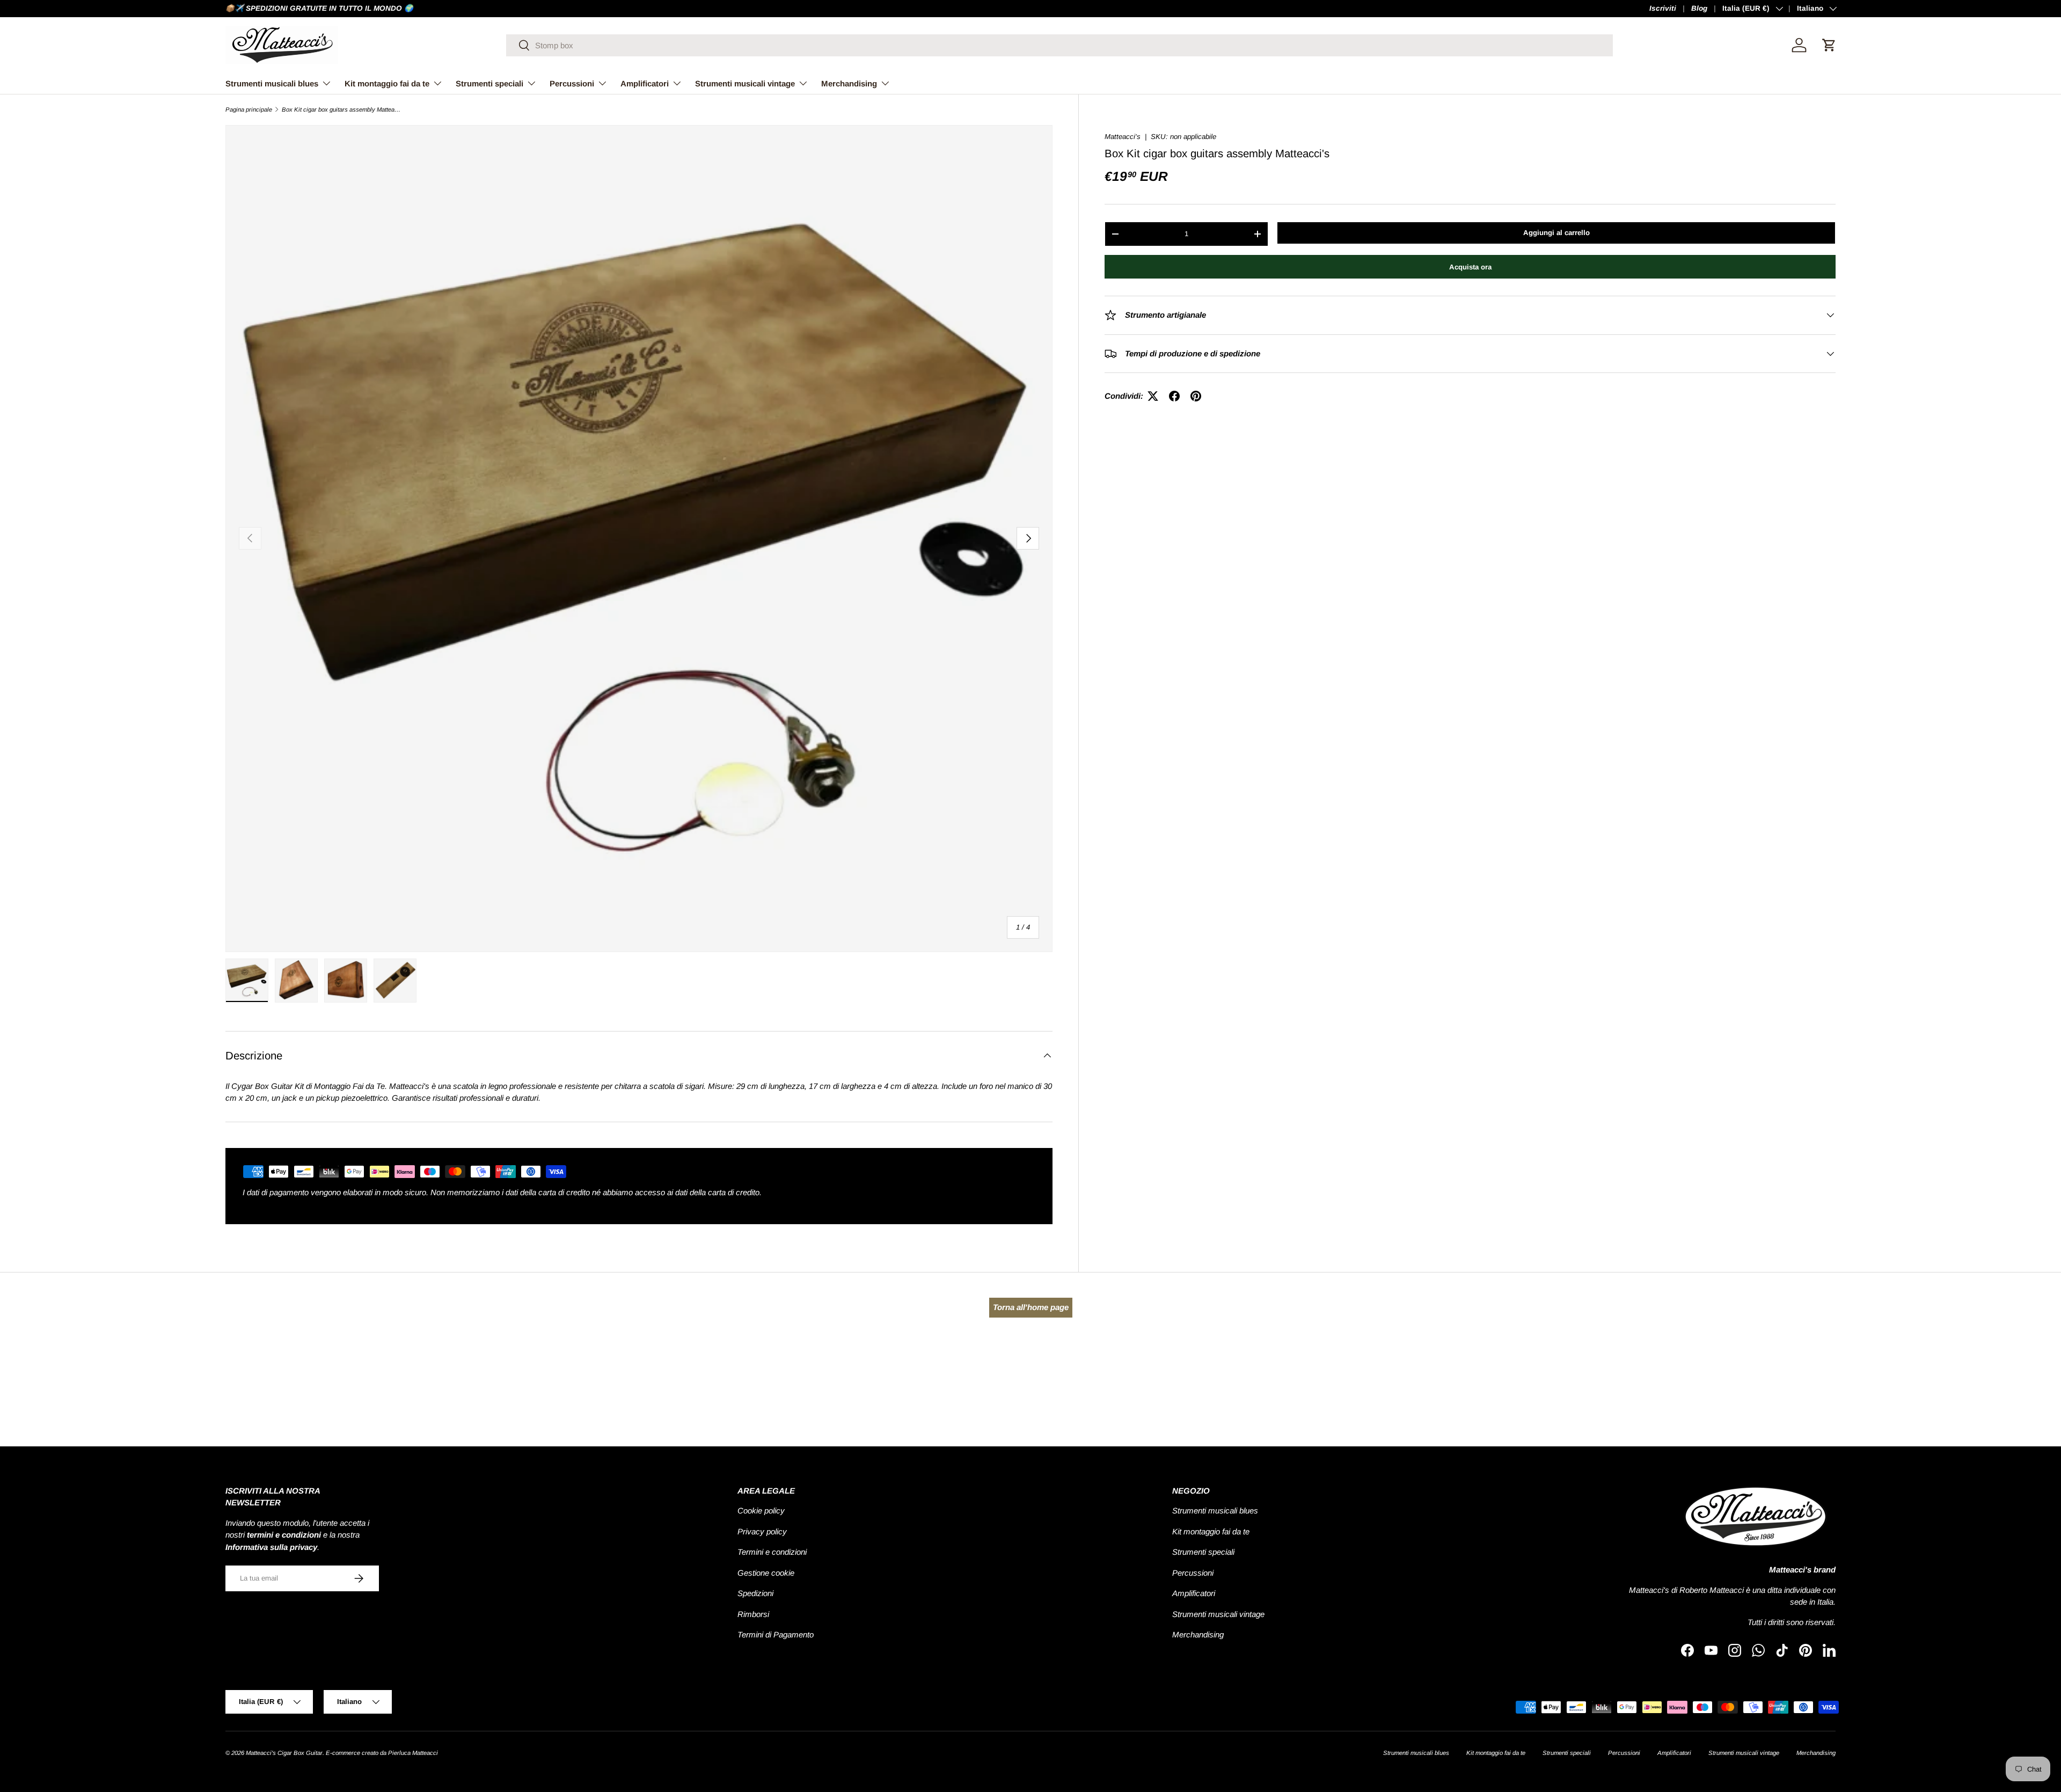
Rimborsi (753, 1614)
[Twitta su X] (1153, 396)
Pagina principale (249, 110)
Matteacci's (1123, 137)
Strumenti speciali (489, 83)
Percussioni (572, 83)
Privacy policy (762, 1531)
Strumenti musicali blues (272, 83)
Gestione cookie (766, 1573)
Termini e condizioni (772, 1552)
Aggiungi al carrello (1556, 233)
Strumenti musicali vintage (745, 83)
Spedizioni (755, 1593)
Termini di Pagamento (776, 1634)
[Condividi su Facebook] (1174, 396)
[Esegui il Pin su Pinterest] (1196, 396)
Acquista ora (1470, 266)
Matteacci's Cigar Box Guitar (284, 1753)
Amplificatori (645, 83)
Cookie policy (761, 1511)
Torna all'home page (1031, 1307)
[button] (1829, 45)
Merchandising (849, 83)
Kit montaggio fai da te (387, 83)
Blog (1699, 8)
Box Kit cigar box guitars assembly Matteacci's (342, 110)
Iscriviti (1663, 8)
